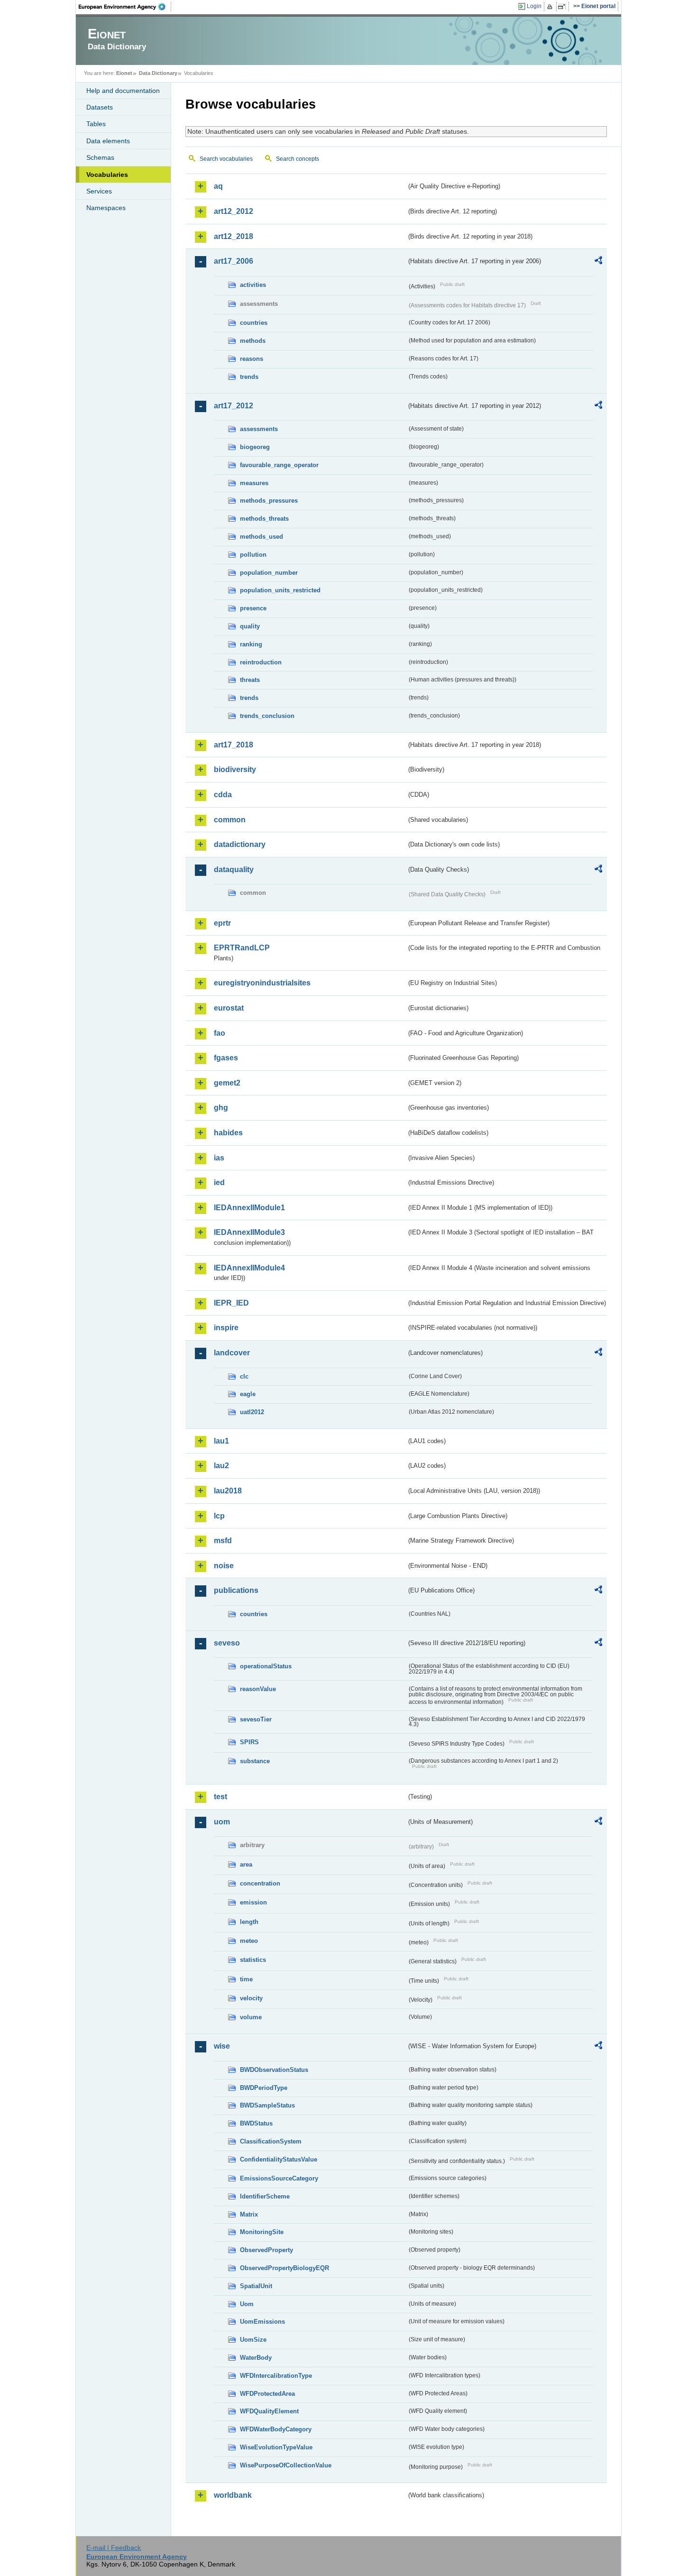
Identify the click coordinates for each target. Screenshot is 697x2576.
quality (250, 626)
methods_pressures (269, 501)
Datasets (100, 107)
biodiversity (235, 769)
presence (253, 608)
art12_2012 (234, 211)
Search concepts (298, 159)
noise (224, 1566)
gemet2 (227, 1083)
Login (534, 6)
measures (254, 483)
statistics (253, 1960)
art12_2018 (234, 236)
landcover (232, 1353)
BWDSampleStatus (267, 2105)
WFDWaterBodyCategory (276, 2429)
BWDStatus (256, 2123)
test (220, 1797)
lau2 (221, 1466)
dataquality (234, 869)
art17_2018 (234, 745)
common (230, 820)
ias (219, 1158)
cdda (223, 795)
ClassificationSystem (271, 2141)
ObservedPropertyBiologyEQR (284, 2268)
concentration (260, 1883)
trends (249, 377)
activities (253, 285)
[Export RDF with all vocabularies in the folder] (598, 262)
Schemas (100, 157)
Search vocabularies (226, 159)
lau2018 (228, 1491)
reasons (252, 359)
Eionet (124, 73)
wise (222, 2046)
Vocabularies (107, 175)
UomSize (253, 2340)
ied (219, 1182)
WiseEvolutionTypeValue (276, 2447)
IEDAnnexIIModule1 (249, 1208)
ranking (251, 644)
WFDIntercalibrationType (276, 2376)
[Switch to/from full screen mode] (564, 7)
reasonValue (258, 1689)
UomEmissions (262, 2322)
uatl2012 (252, 1412)
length (249, 1922)
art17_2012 (234, 406)
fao (220, 1033)
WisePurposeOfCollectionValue (286, 2465)
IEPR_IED (231, 1303)
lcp (219, 1516)
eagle (248, 1394)
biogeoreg (255, 447)
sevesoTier (256, 1719)
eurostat (229, 1008)
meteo (249, 1941)
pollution (253, 555)
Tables (96, 124)
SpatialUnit (256, 2286)
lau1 (221, 1441)
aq (218, 186)
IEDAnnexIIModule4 (249, 1268)
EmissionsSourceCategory (279, 2178)
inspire (226, 1328)
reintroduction (261, 662)
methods (253, 341)
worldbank (233, 2495)
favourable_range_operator (279, 465)
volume (251, 2017)
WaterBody (256, 2358)
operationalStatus (266, 1666)
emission (253, 1902)
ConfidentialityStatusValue (279, 2159)
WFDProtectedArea (267, 2394)
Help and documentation (123, 91)
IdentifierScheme (265, 2196)
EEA (125, 7)
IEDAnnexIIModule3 (249, 1232)
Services (99, 191)
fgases (226, 1058)
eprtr (222, 923)
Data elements (108, 141)
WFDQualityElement (269, 2411)
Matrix (249, 2214)
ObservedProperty (266, 2250)
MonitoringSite (262, 2232)
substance (255, 1761)
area (246, 1864)
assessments (259, 429)
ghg (221, 1108)
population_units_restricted (280, 590)
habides (228, 1133)
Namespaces (106, 208)
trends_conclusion (267, 716)
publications (236, 1590)
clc (244, 1376)
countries (254, 323)
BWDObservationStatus (274, 2070)
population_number (269, 573)
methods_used (261, 537)
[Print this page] (551, 7)
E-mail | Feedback (114, 2548)
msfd (223, 1541)
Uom (247, 2304)
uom (222, 1822)
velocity (251, 1998)
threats (250, 680)
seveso (227, 1643)
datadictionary (240, 844)
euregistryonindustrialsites (262, 983)
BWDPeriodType (264, 2088)
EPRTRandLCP (242, 948)
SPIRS (249, 1742)
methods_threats (264, 519)
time (246, 1979)
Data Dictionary (158, 73)
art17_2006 (234, 261)
